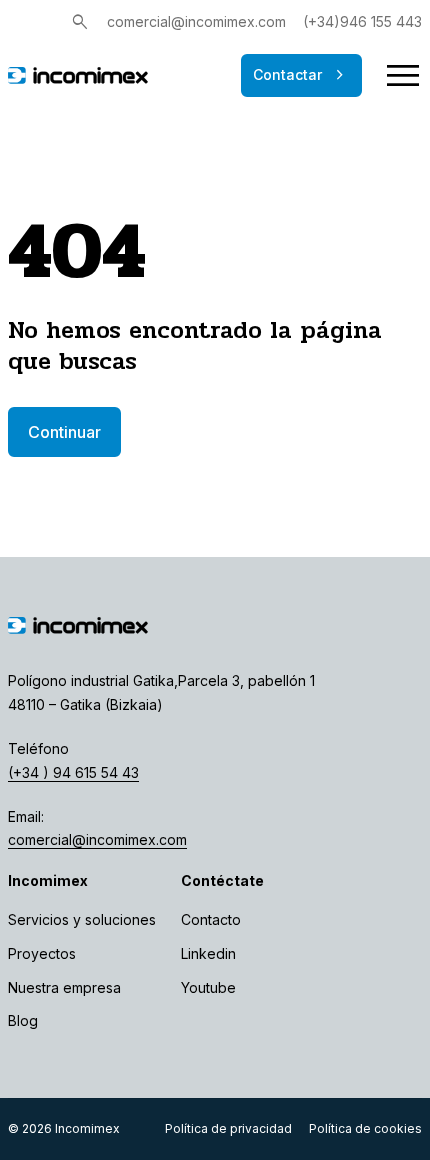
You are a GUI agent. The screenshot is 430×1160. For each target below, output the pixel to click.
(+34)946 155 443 (362, 21)
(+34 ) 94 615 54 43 (73, 772)
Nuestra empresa (64, 987)
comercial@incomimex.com (196, 21)
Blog (23, 1020)
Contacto (211, 919)
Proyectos (42, 953)
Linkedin (208, 953)
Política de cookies (365, 1128)
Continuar (64, 432)
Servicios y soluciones (82, 919)
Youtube (208, 987)
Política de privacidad (228, 1128)
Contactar (301, 75)
